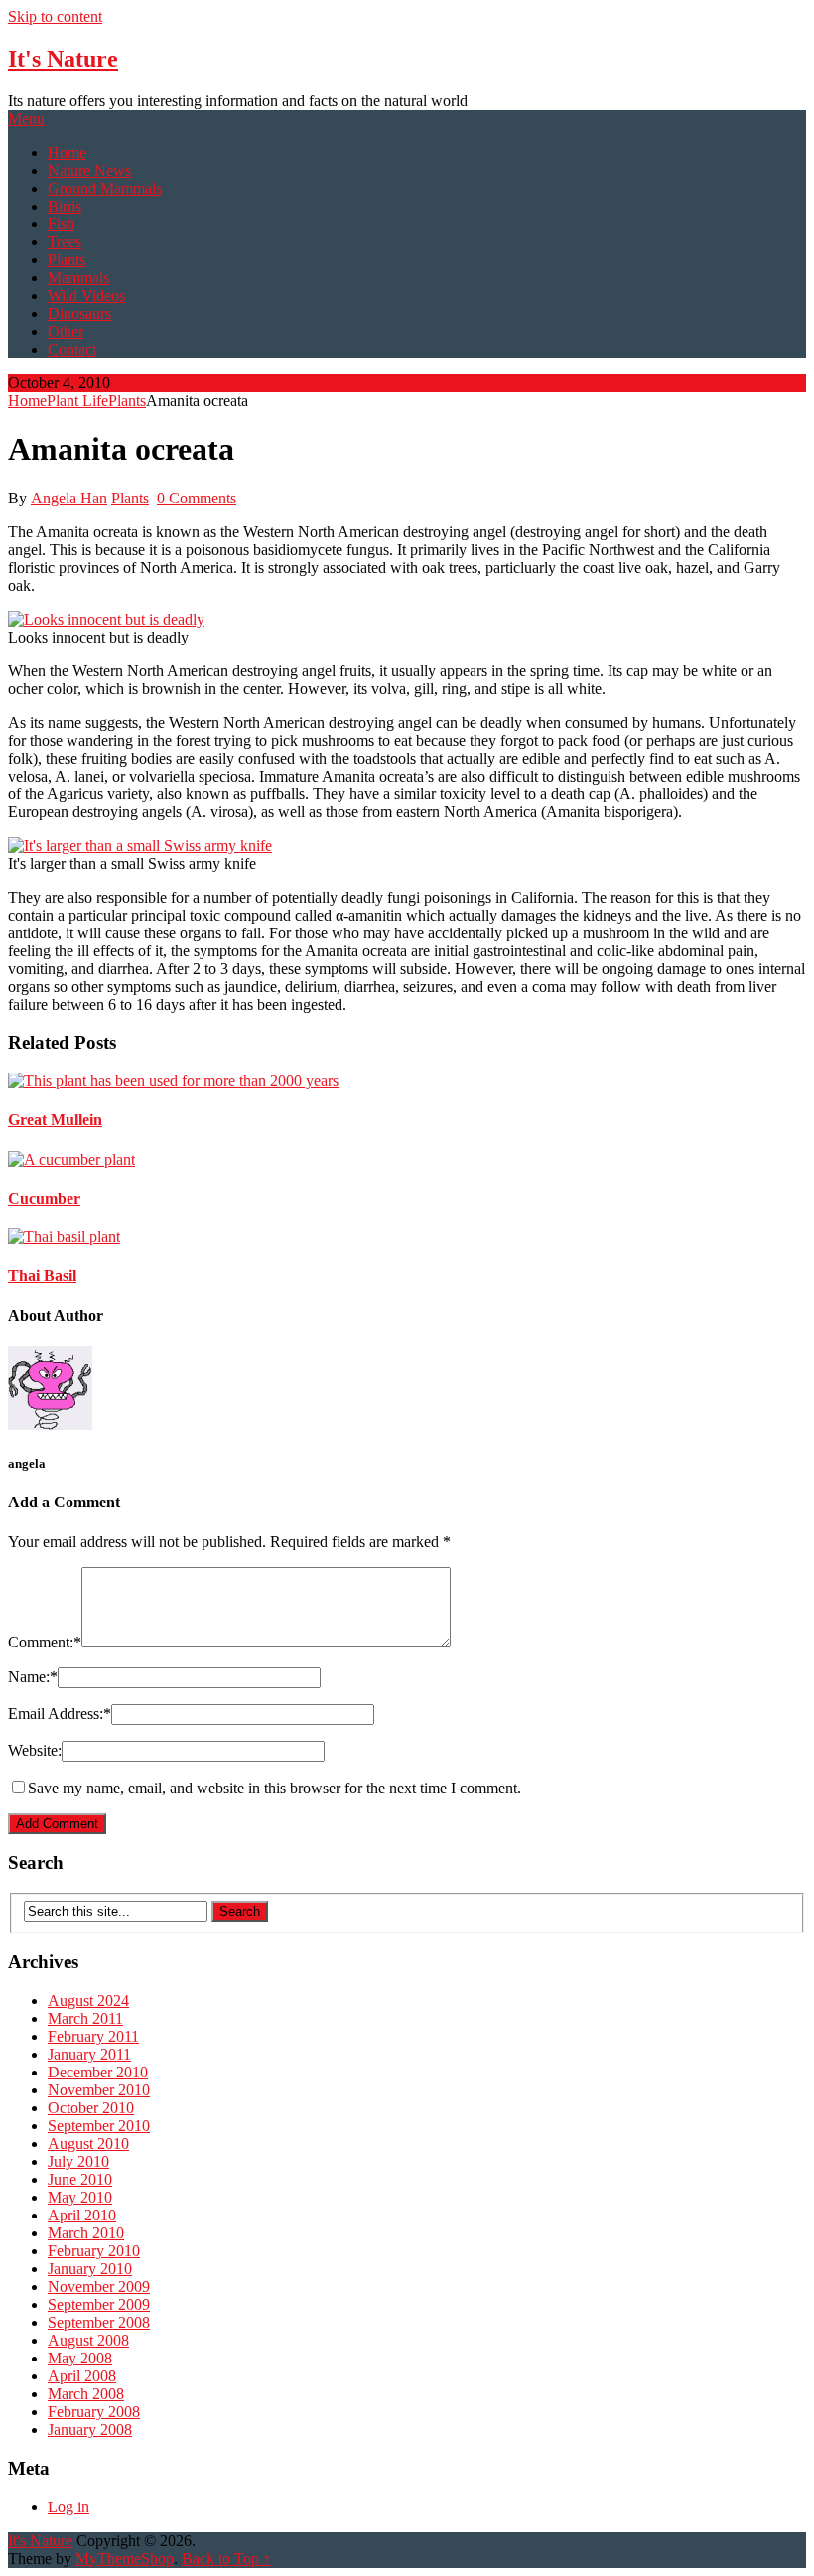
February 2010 (94, 2251)
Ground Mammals (105, 188)
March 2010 (86, 2233)
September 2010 (99, 2126)
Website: (35, 1750)
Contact (72, 349)
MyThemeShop (125, 2559)
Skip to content (55, 16)
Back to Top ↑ (226, 2559)
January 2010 (90, 2269)
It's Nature (63, 59)
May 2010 (80, 2197)
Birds (65, 206)
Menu (26, 119)
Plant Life (77, 401)
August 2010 (88, 2144)
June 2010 (80, 2179)
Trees (65, 242)
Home (67, 152)
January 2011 (89, 2054)
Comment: (45, 1642)
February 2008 (94, 2412)
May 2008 (80, 2358)
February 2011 (93, 2036)
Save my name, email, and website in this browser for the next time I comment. (274, 1788)
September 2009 (99, 2304)
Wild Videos (86, 295)
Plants (67, 260)
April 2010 (82, 2215)
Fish (61, 224)
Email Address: (60, 1714)
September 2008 (99, 2322)
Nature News (89, 170)
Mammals (78, 278)
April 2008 (82, 2376)
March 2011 (85, 2018)
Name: (33, 1677)
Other (66, 331)
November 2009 (99, 2287)
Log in (68, 2507)
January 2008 (90, 2430)
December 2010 (98, 2072)
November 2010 (99, 2090)
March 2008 (86, 2394)
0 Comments (197, 498)
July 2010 (78, 2161)
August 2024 (88, 2001)
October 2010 (91, 2108)
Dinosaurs (79, 313)
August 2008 (88, 2340)
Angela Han (69, 498)
